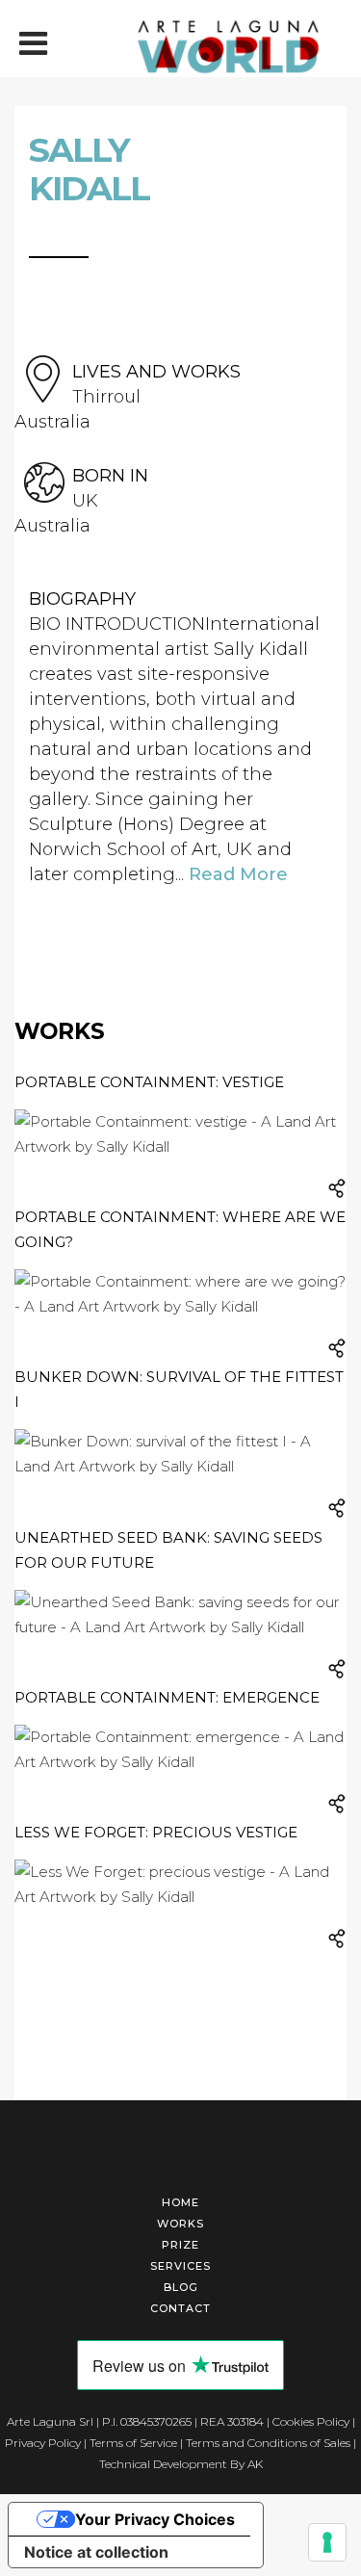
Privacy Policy (43, 2443)
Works (180, 2224)
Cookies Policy (311, 2421)
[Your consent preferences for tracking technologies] (327, 2542)
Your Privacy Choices (155, 2519)
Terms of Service (133, 2443)
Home (180, 2202)
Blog (181, 2287)
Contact (180, 2308)
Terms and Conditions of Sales (268, 2443)
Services (180, 2266)
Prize (180, 2245)
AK (255, 2464)
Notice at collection (96, 2552)
